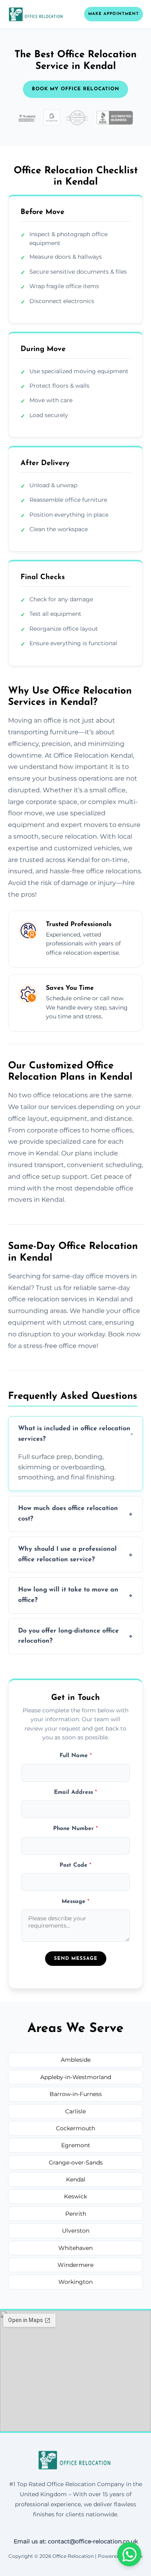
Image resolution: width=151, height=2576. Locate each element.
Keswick (75, 2196)
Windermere (75, 2265)
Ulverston (76, 2231)
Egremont (76, 2145)
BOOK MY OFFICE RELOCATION (75, 89)
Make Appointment (114, 14)
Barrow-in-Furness (76, 2094)
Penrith (76, 2214)
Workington (75, 2282)
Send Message (76, 1959)
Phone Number (75, 1829)
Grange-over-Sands (76, 2163)
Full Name (76, 1756)
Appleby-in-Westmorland (76, 2077)
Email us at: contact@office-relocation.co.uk (76, 2541)
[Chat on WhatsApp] (129, 2554)
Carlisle (75, 2111)
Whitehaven (75, 2248)
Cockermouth (75, 2128)
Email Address (75, 1792)
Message (75, 1902)
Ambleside (76, 2060)
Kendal (76, 2179)
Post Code (75, 1865)
